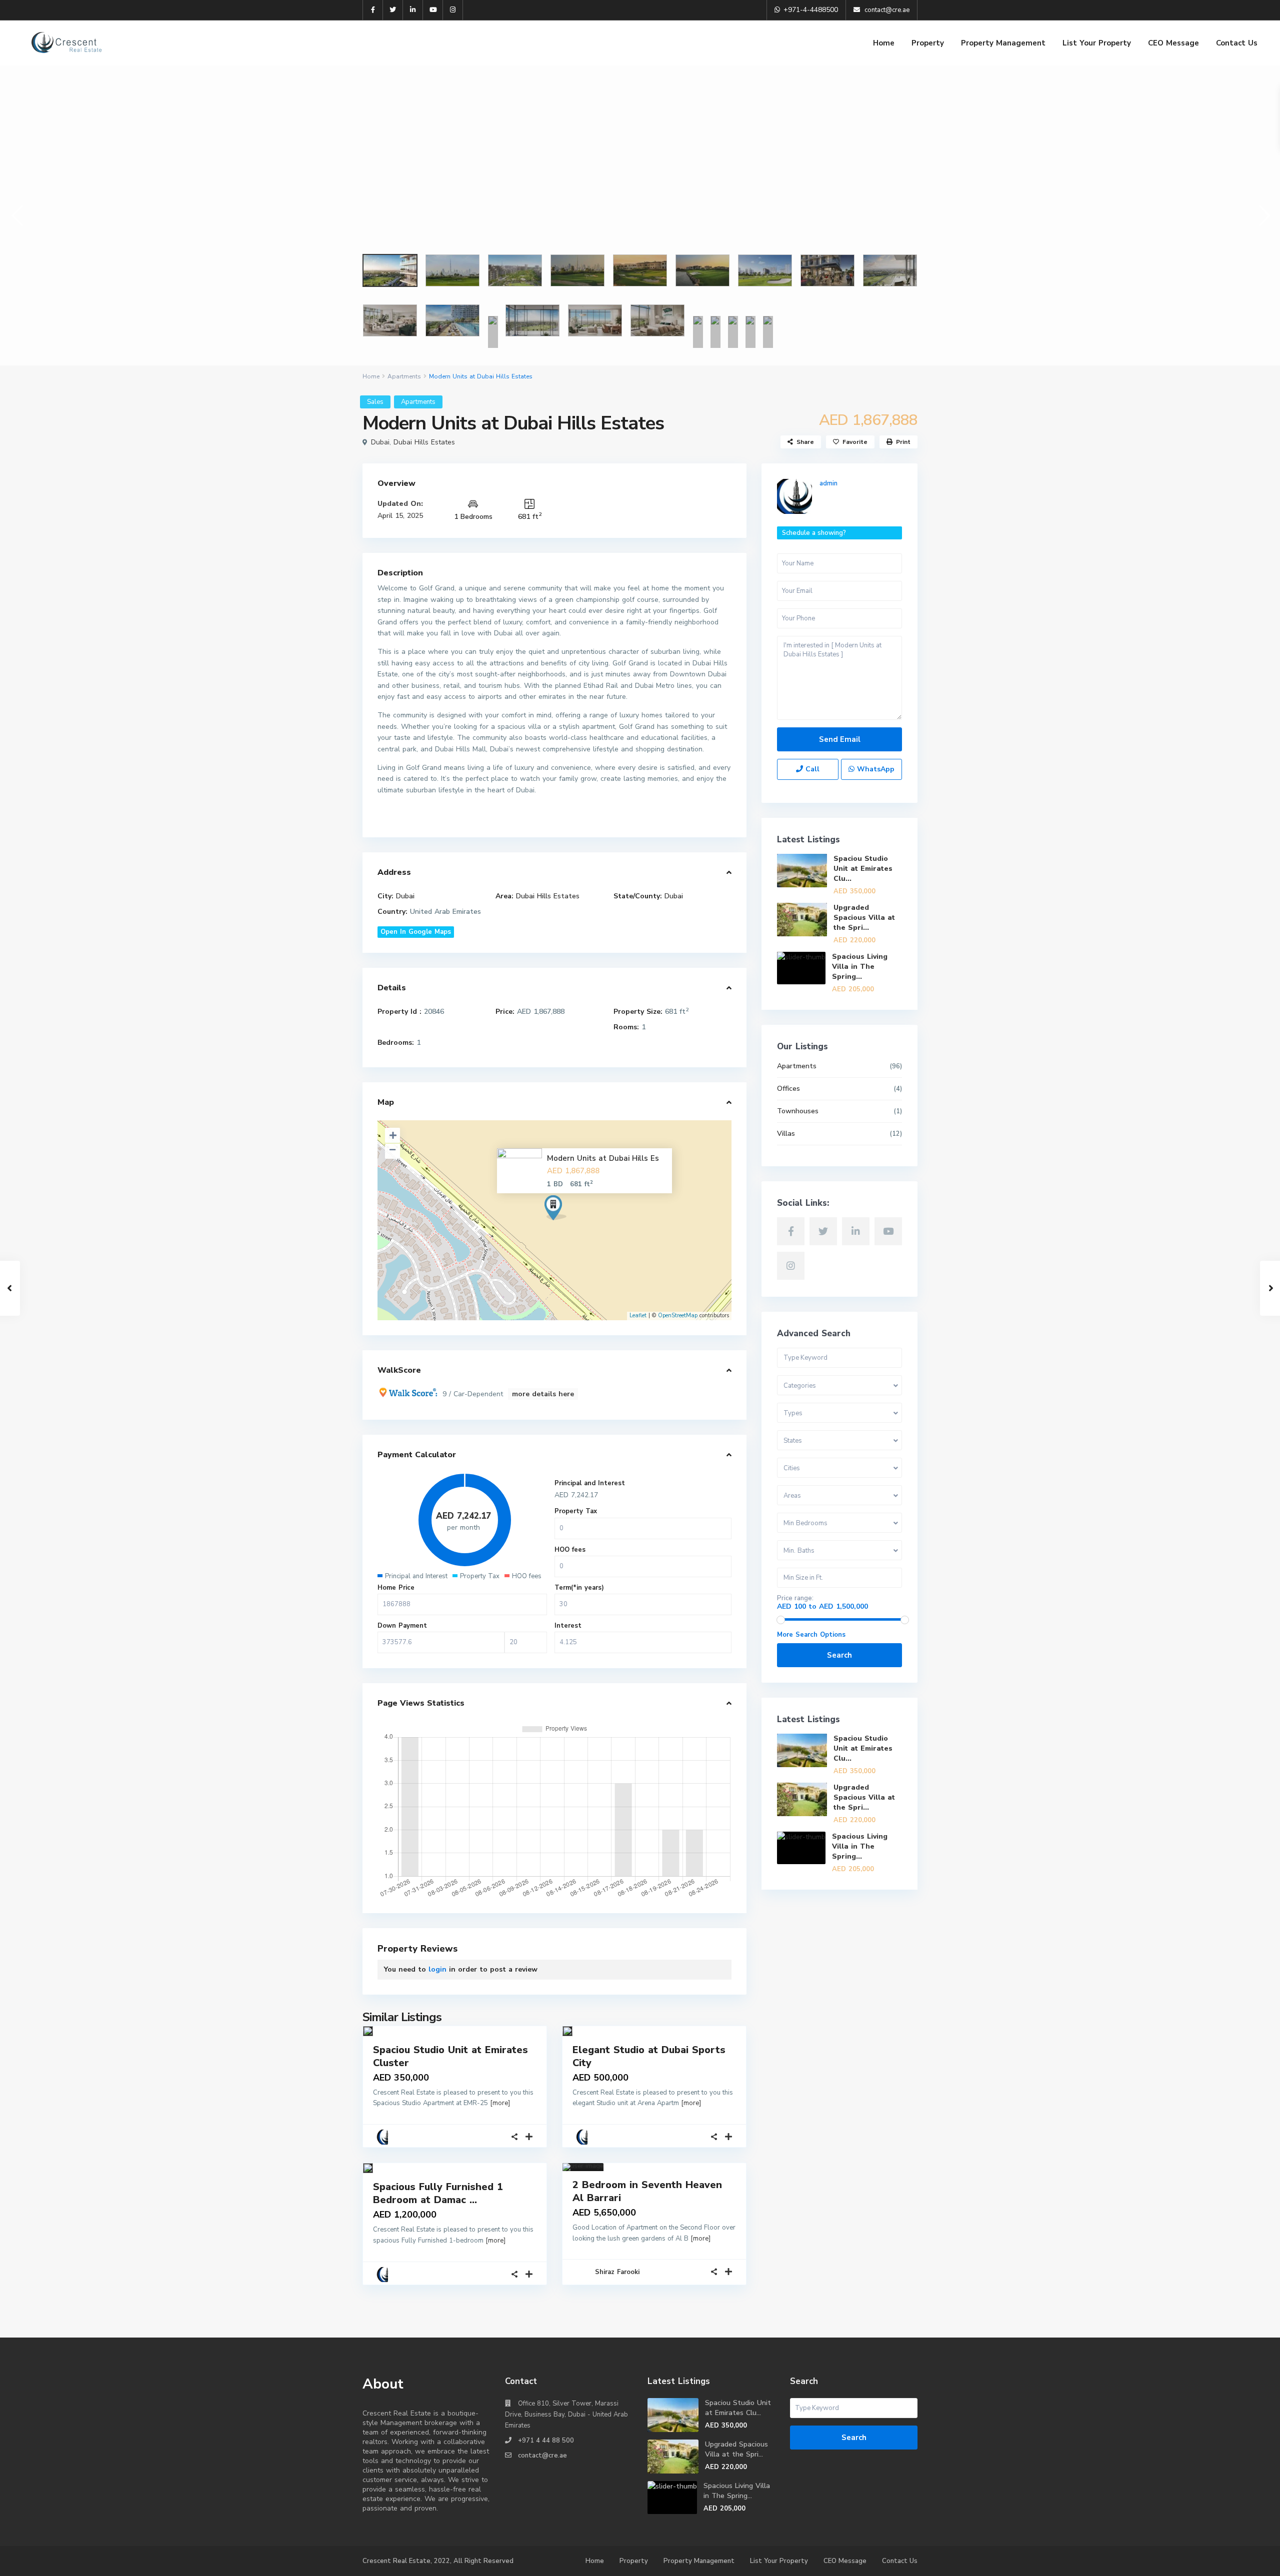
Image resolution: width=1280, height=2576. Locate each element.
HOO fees (570, 1550)
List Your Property (1097, 43)
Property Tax (576, 1511)
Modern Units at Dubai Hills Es (603, 1158)
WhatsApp (874, 769)
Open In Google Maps (416, 932)
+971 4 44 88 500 (546, 2441)
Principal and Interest (590, 1483)
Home (884, 43)
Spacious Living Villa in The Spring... (860, 967)
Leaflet (638, 1315)
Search (839, 1655)
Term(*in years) (579, 1588)
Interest (568, 1626)
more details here (543, 1394)
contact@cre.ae (542, 2456)
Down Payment (402, 1626)
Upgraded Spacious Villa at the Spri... (864, 918)
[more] (500, 2103)
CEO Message (1173, 43)
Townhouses (798, 1111)
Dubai (380, 442)
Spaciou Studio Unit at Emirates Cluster (450, 2056)
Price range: (795, 1598)
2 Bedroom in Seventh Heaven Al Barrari (647, 2191)
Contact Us (1237, 43)
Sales (375, 402)
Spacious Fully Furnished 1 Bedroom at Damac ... (438, 2193)
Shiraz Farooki (617, 2272)
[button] (16, 215)
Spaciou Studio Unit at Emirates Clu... (863, 869)
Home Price (396, 1588)
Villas (786, 1134)
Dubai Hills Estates (424, 442)
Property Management (1003, 43)
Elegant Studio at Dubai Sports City (649, 2056)
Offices (788, 1089)
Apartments (404, 376)
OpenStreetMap (678, 1315)
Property (928, 43)
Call (811, 769)
